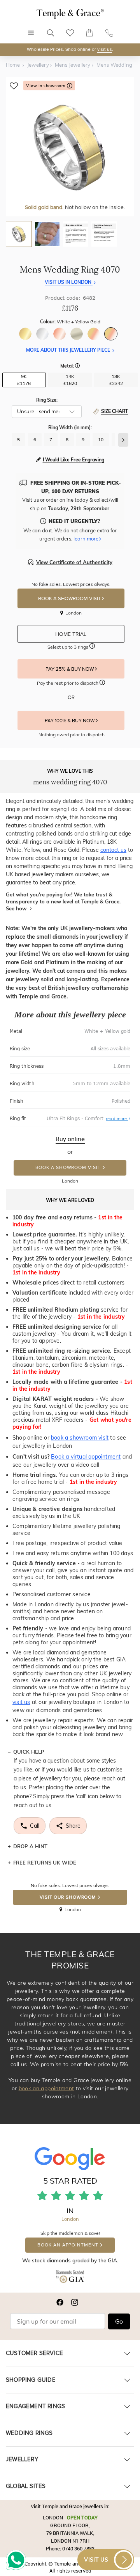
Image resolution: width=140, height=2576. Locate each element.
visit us (105, 49)
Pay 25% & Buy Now (70, 669)
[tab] (19, 234)
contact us (113, 850)
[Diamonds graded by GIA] (70, 2278)
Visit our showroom (68, 1897)
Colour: (70, 322)
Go (119, 2322)
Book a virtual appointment (86, 1457)
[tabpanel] (70, 147)
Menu (31, 29)
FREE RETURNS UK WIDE (45, 1863)
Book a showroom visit (68, 1168)
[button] (77, 366)
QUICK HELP (29, 1752)
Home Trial (72, 634)
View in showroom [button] (46, 86)
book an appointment (46, 2088)
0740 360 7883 (78, 2548)
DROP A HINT (30, 1846)
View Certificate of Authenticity (74, 562)
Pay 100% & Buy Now (70, 721)
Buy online (70, 1139)
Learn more (86, 539)
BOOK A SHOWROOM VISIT (70, 599)
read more (118, 1119)
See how (17, 908)
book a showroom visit (80, 1438)
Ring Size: (47, 400)
